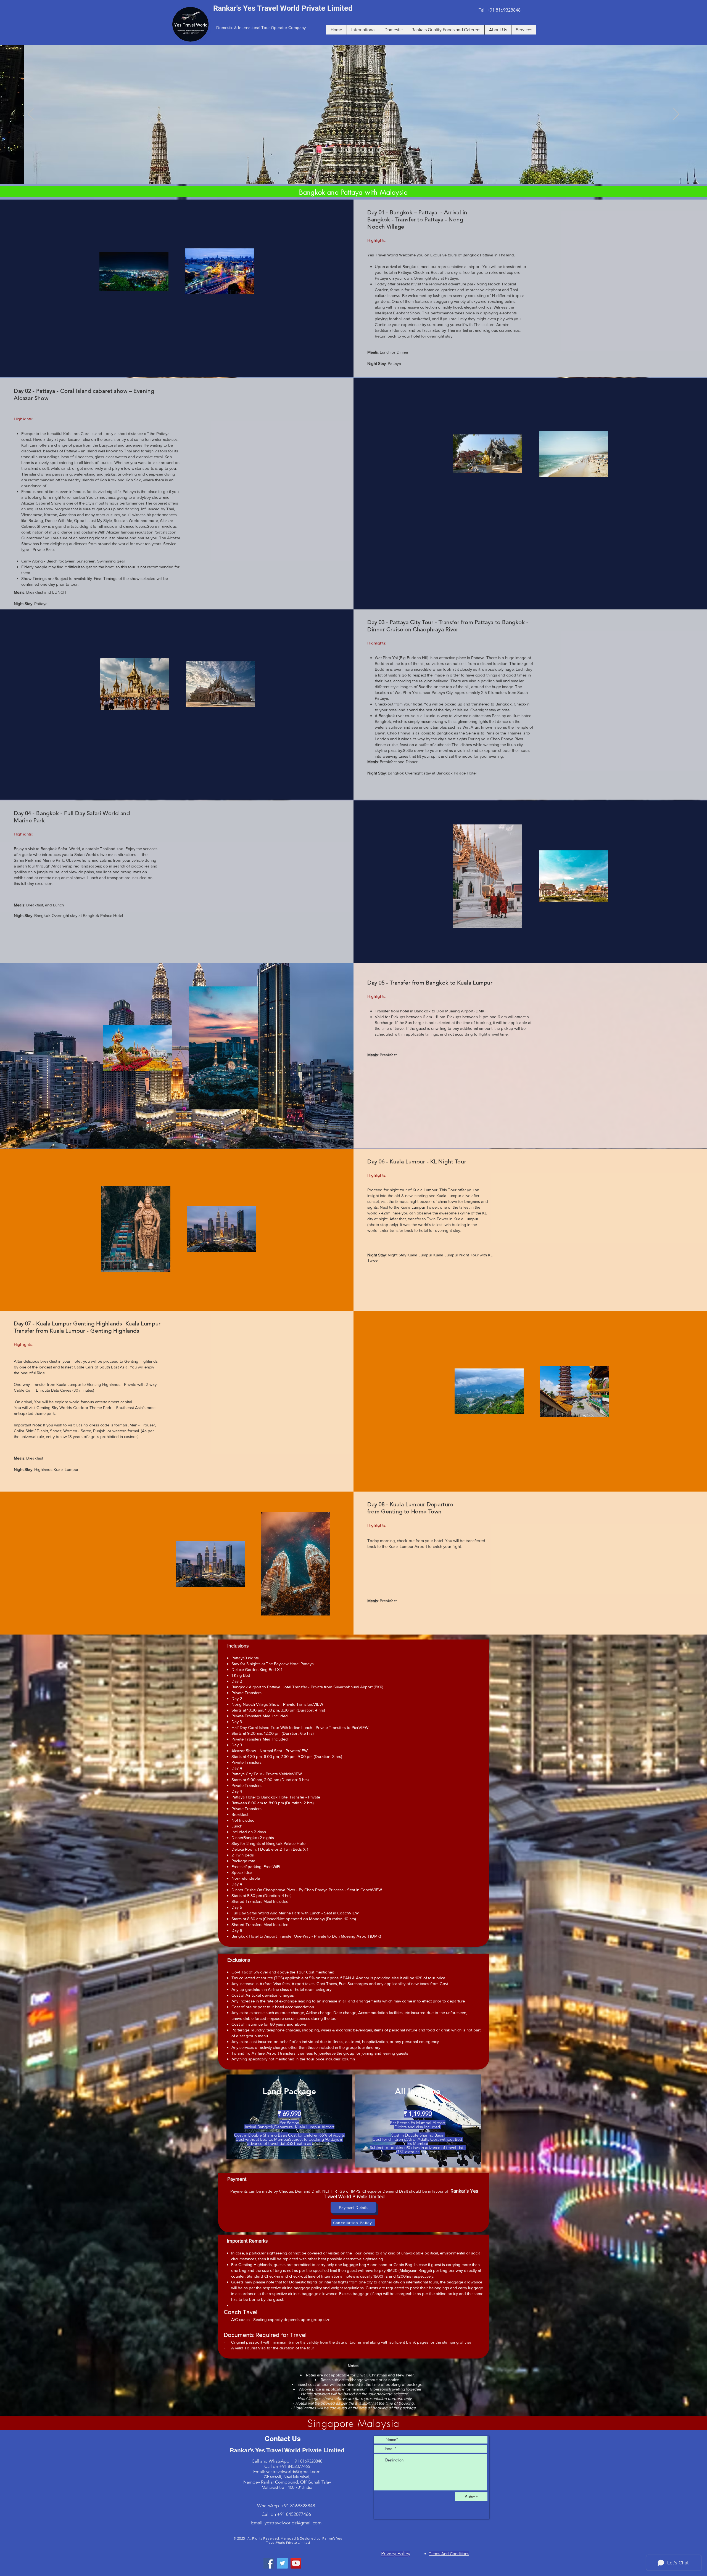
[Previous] (31, 114)
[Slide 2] (359, 173)
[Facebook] (269, 2563)
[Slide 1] (349, 173)
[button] (353, 2207)
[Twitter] (282, 2563)
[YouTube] (296, 2563)
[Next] (676, 114)
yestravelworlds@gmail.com (293, 2472)
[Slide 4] (354, 173)
